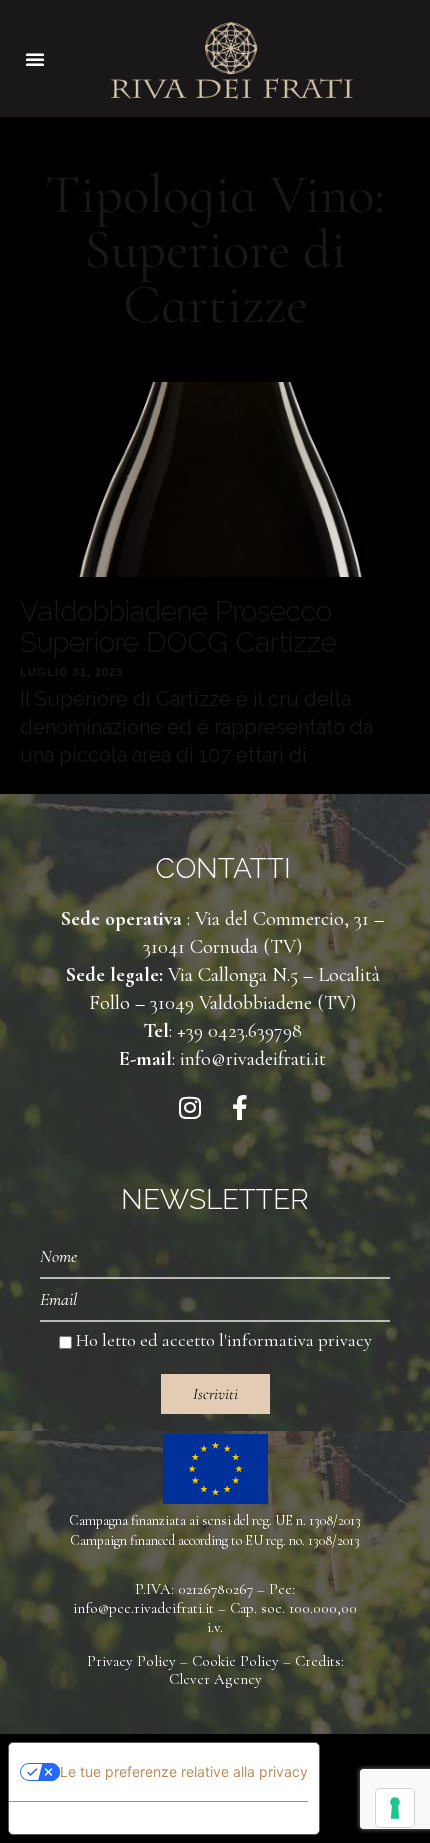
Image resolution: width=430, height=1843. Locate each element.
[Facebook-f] (240, 1108)
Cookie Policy (235, 1661)
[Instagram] (190, 1108)
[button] (35, 59)
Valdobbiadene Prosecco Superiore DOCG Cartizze (178, 627)
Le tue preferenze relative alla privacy (184, 1771)
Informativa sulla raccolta (123, 1818)
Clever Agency (215, 1679)
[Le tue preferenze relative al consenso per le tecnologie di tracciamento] (395, 1808)
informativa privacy (299, 1340)
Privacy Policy (131, 1661)
